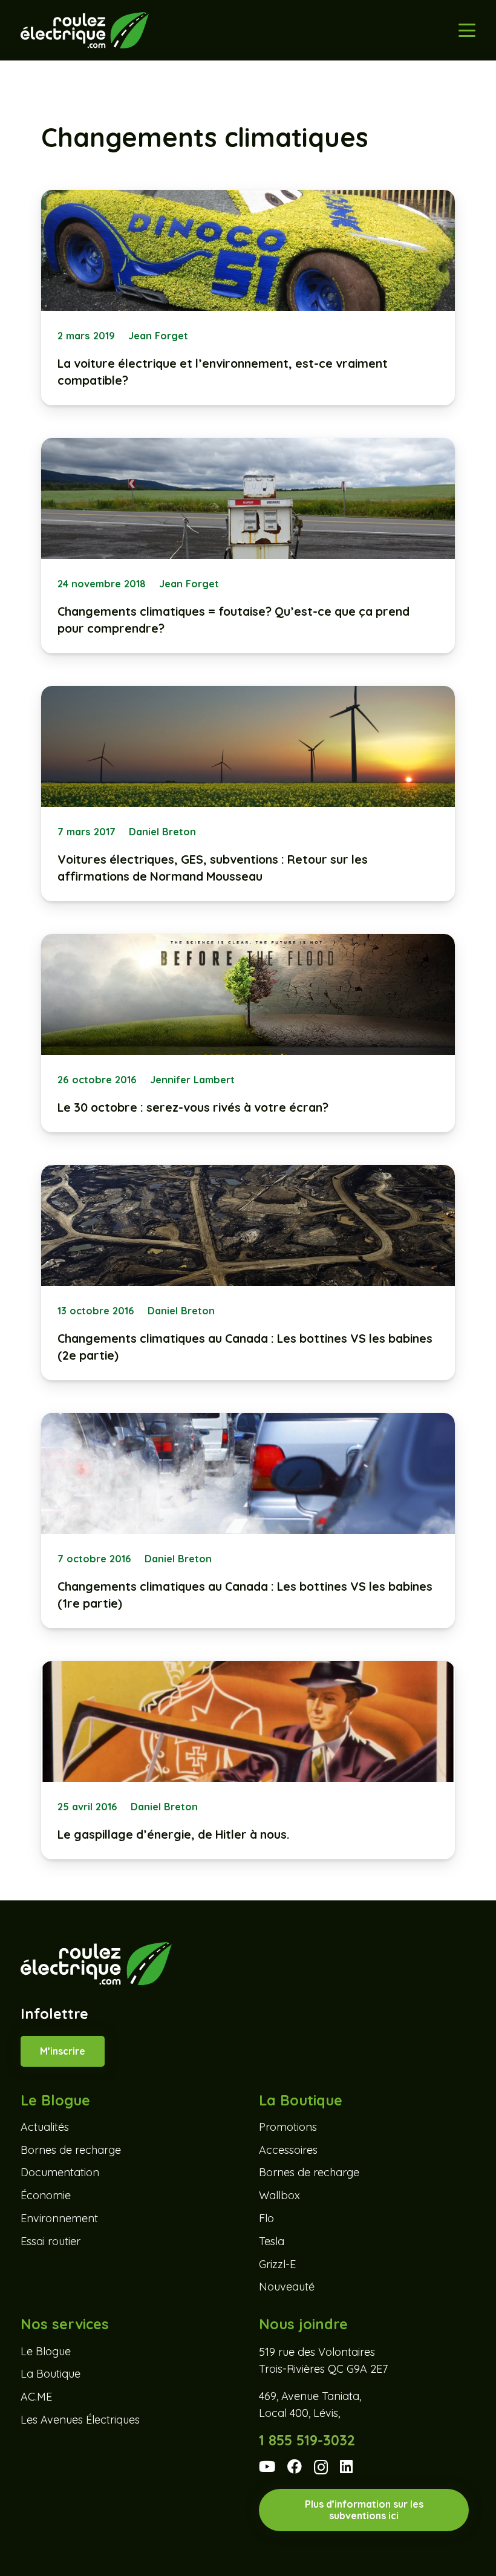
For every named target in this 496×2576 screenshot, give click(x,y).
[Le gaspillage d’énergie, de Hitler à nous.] (248, 1760)
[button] (467, 30)
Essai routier (51, 2241)
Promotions (288, 2127)
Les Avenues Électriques (80, 2420)
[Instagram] (321, 2467)
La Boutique (51, 2374)
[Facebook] (295, 2467)
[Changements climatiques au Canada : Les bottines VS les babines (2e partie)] (248, 1273)
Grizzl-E (277, 2264)
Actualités (45, 2127)
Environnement (59, 2218)
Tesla (272, 2241)
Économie (46, 2195)
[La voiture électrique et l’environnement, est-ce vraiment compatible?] (248, 298)
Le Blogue (46, 2351)
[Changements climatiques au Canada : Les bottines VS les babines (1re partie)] (248, 1521)
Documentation (60, 2172)
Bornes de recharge (71, 2150)
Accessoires (288, 2150)
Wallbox (279, 2195)
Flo (266, 2218)
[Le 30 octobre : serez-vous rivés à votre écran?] (248, 1033)
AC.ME (36, 2397)
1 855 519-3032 (307, 2440)
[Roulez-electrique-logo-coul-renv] (84, 30)
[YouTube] (267, 2467)
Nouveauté (287, 2287)
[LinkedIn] (346, 2467)
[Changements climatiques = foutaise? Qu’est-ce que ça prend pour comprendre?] (248, 546)
